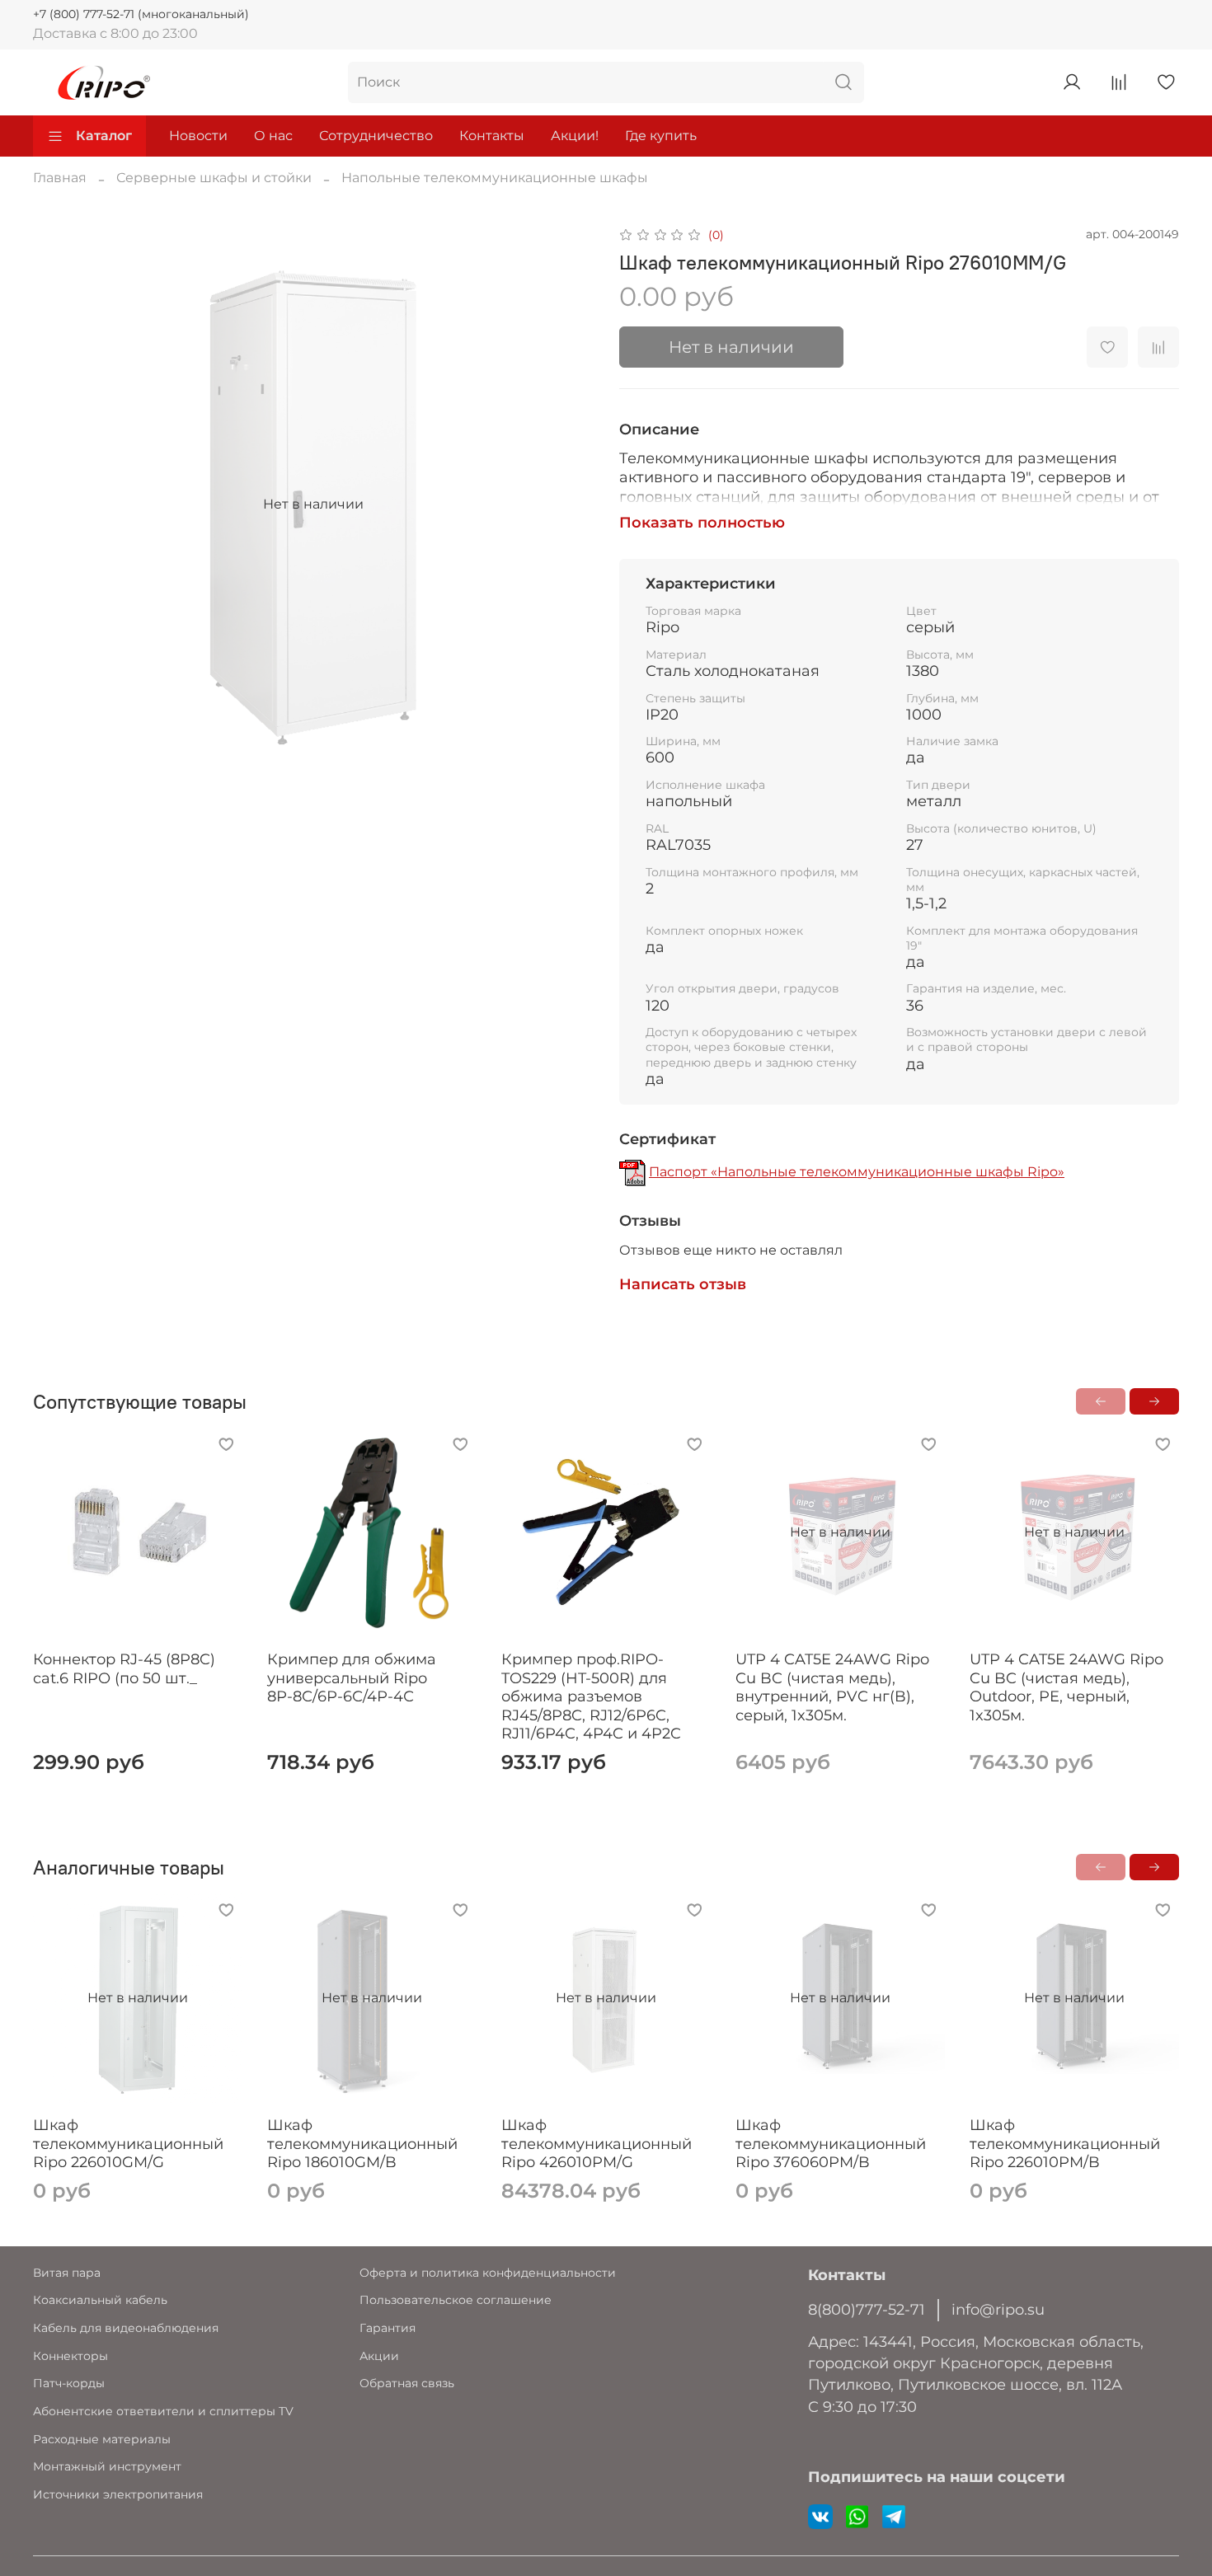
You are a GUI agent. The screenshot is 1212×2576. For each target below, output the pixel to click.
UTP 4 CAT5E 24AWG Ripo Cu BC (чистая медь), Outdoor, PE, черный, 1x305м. (1066, 1687)
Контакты (492, 136)
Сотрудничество (376, 136)
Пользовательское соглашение (456, 2300)
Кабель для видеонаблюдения (126, 2328)
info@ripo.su (998, 2309)
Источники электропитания (118, 2494)
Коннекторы (70, 2356)
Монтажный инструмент (107, 2466)
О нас (273, 136)
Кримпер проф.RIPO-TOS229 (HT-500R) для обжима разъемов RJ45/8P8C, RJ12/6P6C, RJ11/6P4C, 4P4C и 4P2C (591, 1696)
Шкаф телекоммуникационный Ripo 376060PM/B (831, 2144)
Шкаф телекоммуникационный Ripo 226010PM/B (1065, 2144)
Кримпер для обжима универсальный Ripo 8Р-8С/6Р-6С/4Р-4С (352, 1678)
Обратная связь (407, 2383)
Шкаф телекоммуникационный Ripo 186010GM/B (362, 2144)
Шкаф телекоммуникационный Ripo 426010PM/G (597, 2144)
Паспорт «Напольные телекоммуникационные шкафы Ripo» (857, 1172)
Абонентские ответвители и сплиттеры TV (163, 2411)
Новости (198, 136)
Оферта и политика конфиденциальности (488, 2273)
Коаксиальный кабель (100, 2300)
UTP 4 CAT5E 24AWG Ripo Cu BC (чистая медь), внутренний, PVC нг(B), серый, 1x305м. (832, 1687)
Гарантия (388, 2328)
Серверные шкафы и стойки (214, 178)
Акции (379, 2356)
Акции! (575, 136)
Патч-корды (69, 2383)
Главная (60, 178)
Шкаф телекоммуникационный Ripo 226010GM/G (128, 2144)
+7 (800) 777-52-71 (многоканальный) (141, 14)
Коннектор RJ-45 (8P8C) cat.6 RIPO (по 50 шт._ (124, 1669)
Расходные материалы (102, 2439)
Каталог (104, 136)
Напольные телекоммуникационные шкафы (495, 178)
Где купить (661, 136)
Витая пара (67, 2273)
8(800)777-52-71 (867, 2309)
